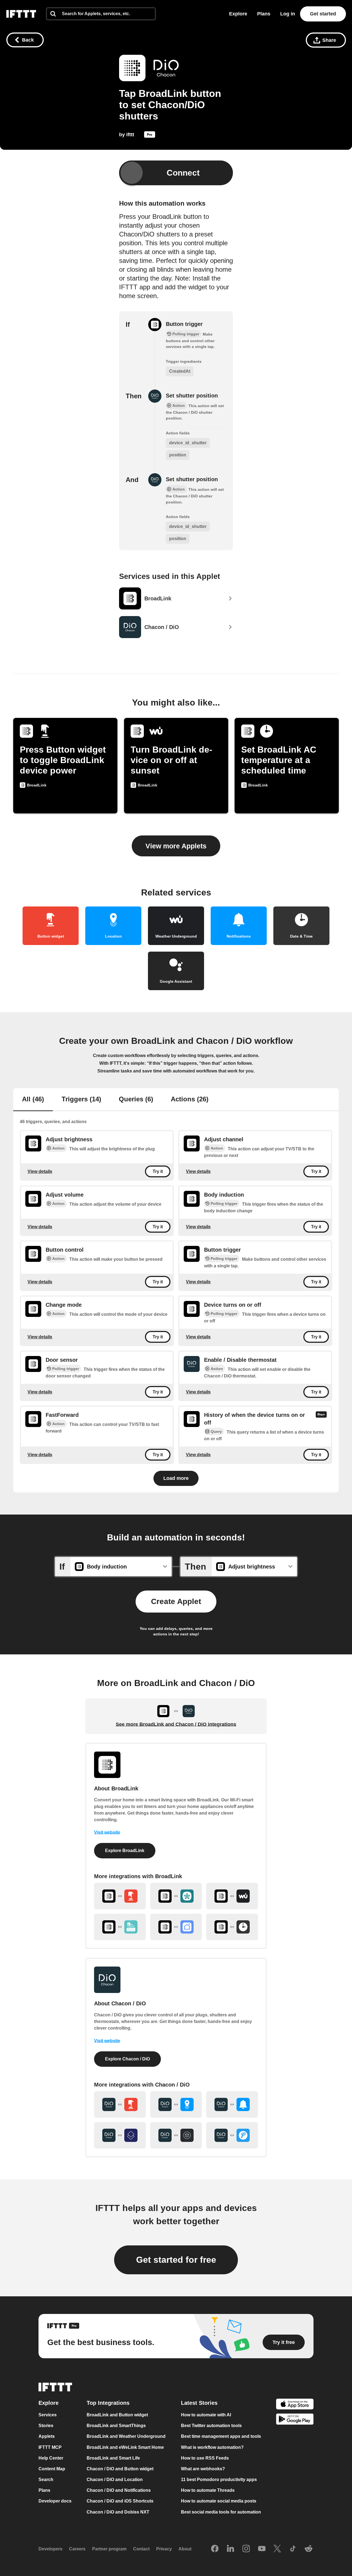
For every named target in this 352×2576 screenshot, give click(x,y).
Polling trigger (224, 1203)
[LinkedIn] (230, 2549)
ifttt (130, 135)
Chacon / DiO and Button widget (120, 2469)
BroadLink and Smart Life (113, 2458)
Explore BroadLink (125, 1851)
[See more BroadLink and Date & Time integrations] (232, 1927)
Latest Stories (199, 2403)
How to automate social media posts (219, 2501)
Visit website (107, 1832)
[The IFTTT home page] (21, 14)
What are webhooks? (203, 2469)
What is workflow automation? (212, 2447)
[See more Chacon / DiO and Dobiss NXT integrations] (176, 2135)
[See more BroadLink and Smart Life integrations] (176, 1927)
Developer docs (55, 2501)
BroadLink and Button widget (117, 2415)
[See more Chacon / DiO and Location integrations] (176, 2104)
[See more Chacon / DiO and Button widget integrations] (120, 2104)
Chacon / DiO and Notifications (119, 2490)
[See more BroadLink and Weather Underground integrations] (232, 1896)
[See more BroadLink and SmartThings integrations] (176, 1896)
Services (48, 2415)
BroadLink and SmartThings (116, 2426)
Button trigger (184, 324)
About (185, 2549)
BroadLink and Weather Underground (126, 2437)
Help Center (51, 2458)
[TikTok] (293, 2549)
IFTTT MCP (50, 2447)
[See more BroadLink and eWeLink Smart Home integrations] (120, 1927)
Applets (47, 2437)
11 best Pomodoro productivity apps (219, 2480)
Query (216, 1431)
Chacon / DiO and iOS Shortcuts (120, 2501)
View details (40, 1171)
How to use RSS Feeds (205, 2458)
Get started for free (176, 2260)
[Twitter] (277, 2549)
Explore (238, 14)
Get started (323, 14)
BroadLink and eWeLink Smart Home (125, 2447)
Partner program (109, 2549)
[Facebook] (215, 2549)
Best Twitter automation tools (211, 2426)
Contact (141, 2549)
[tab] (33, 1100)
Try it (158, 1171)
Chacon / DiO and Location (115, 2480)
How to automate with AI (206, 2415)
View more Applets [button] (176, 846)
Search (46, 2480)
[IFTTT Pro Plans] (150, 136)
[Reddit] (309, 2549)
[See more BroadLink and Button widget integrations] (120, 1896)
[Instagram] (246, 2549)
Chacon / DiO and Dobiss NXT (118, 2512)
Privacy (164, 2549)
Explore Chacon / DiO (127, 2059)
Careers (77, 2549)
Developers (50, 2549)
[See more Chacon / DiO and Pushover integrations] (232, 2135)
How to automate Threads (208, 2490)
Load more (176, 1478)
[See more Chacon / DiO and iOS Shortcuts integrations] (120, 2135)
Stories (46, 2426)
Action (58, 1148)
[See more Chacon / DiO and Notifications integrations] (232, 2104)
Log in (288, 14)
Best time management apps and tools (221, 2437)
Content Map (52, 2469)
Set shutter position (192, 396)
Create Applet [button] (176, 1601)
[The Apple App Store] (295, 2405)
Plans (264, 14)
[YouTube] (262, 2549)
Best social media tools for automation (221, 2512)
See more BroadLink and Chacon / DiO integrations (176, 1724)
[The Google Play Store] (295, 2420)
